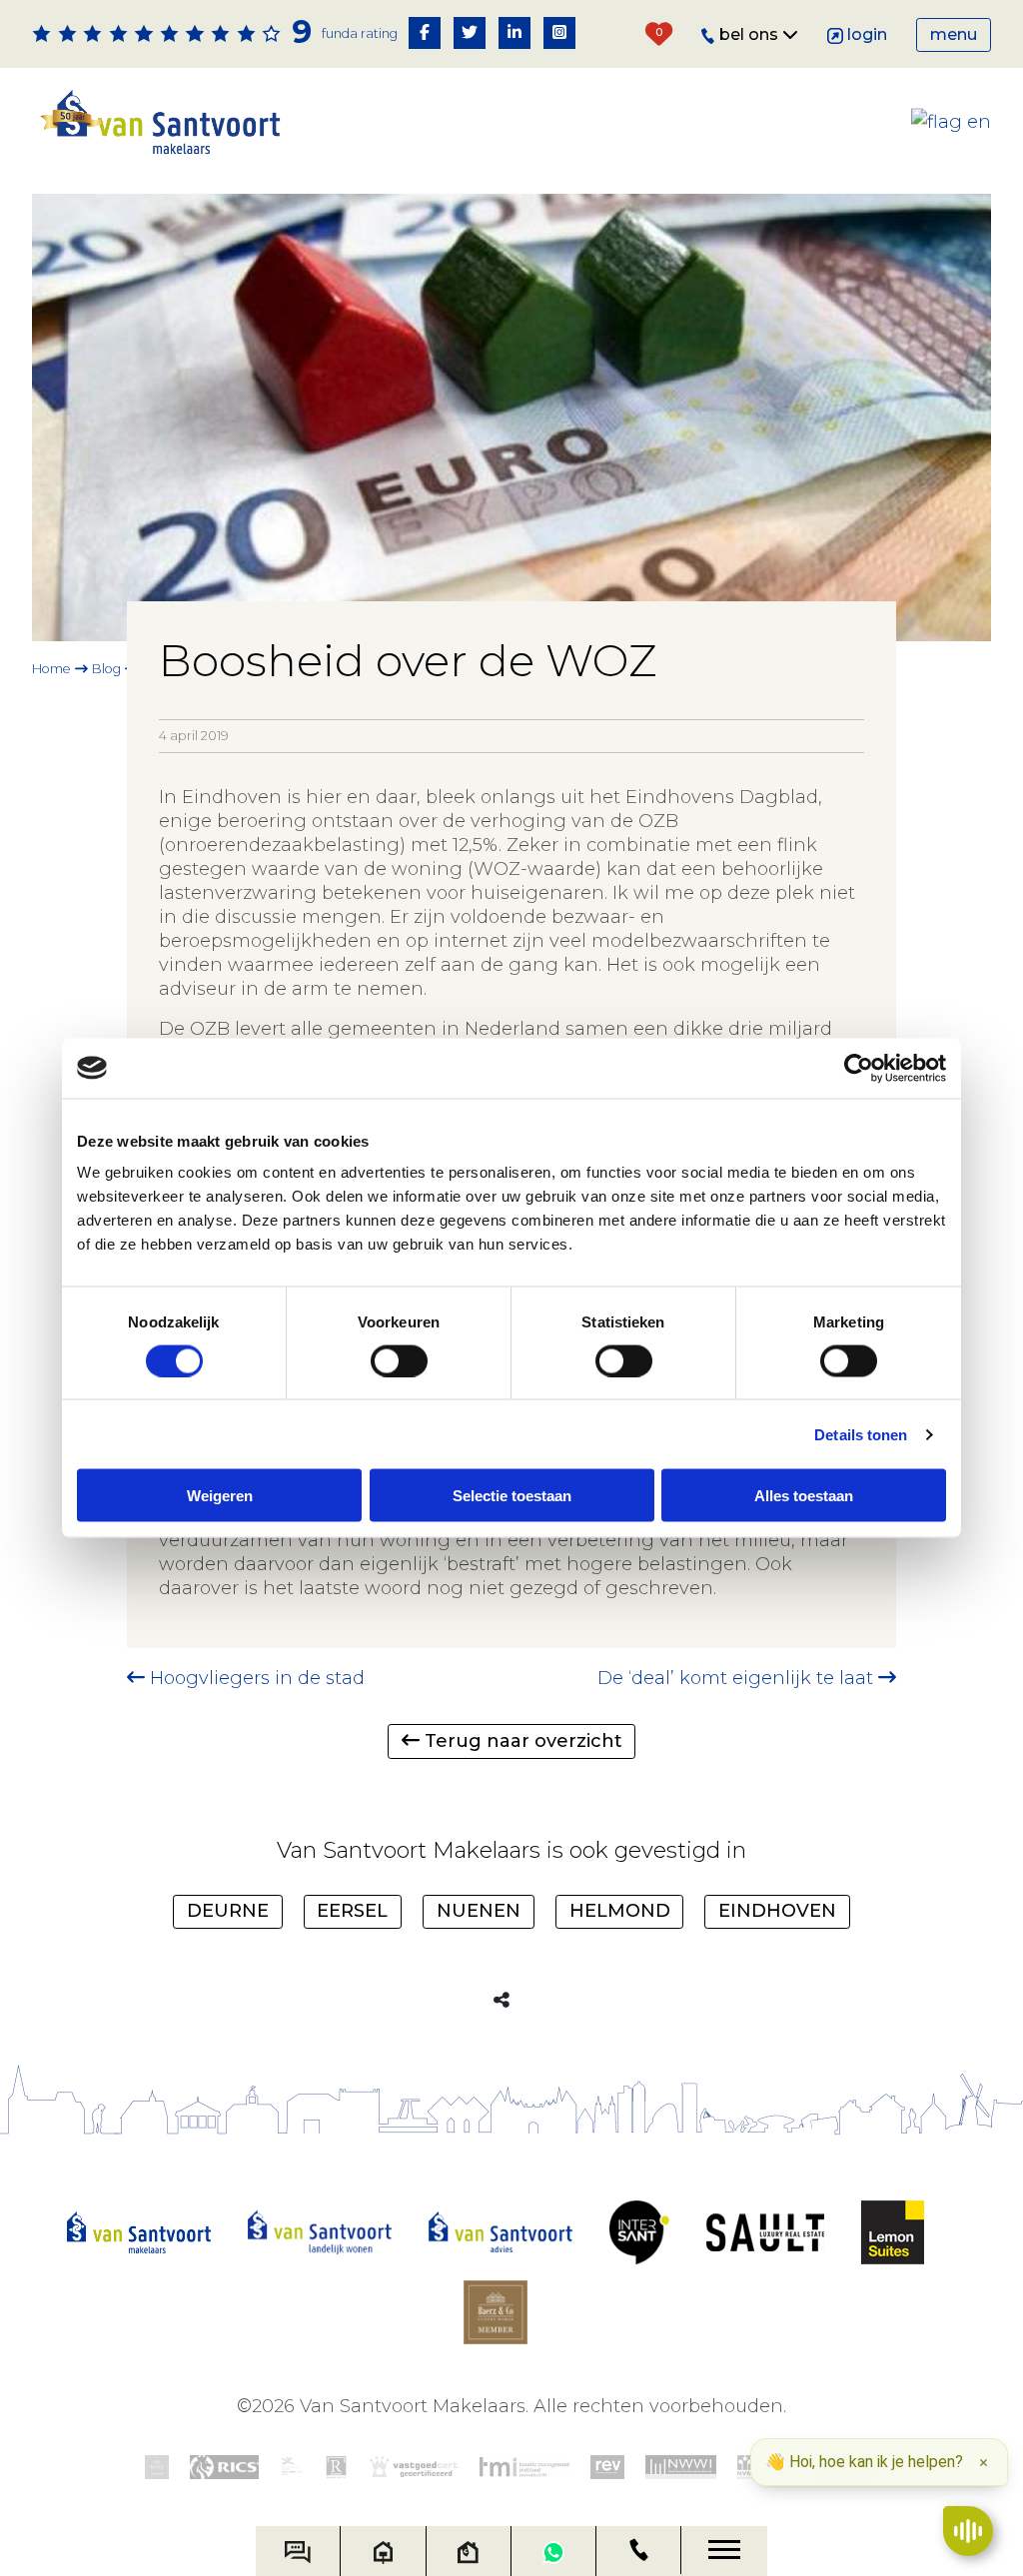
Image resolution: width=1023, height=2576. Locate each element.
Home (51, 669)
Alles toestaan (804, 1496)
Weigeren (220, 1496)
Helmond (620, 1911)
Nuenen (479, 1911)
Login (867, 34)
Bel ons (751, 34)
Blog (106, 669)
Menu (954, 34)
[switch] (399, 1360)
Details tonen (861, 1434)
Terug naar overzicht (521, 1741)
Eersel (352, 1911)
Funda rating (360, 33)
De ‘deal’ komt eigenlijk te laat (738, 1678)
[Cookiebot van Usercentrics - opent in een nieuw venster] (859, 1068)
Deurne (228, 1911)
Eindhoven (777, 1911)
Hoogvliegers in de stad (255, 1678)
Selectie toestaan (512, 1496)
